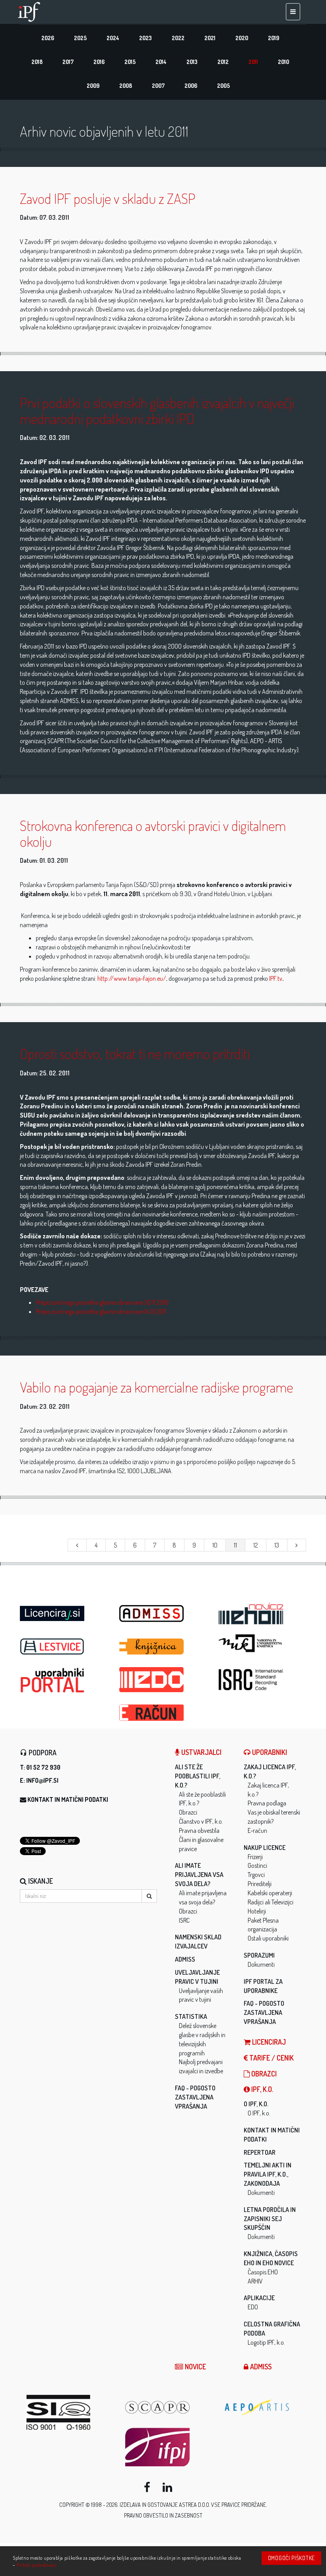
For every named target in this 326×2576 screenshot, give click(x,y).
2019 (274, 38)
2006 (191, 86)
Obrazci (188, 1812)
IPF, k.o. (261, 2089)
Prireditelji (260, 1884)
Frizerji (255, 1857)
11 (235, 1545)
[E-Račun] (163, 1710)
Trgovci (256, 1875)
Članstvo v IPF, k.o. (201, 1821)
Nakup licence (265, 1848)
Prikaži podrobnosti (37, 2565)
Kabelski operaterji (270, 1893)
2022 (178, 38)
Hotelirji (257, 1911)
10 (215, 1545)
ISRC (184, 1920)
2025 (80, 38)
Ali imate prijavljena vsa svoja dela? (199, 1875)
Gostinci (257, 1865)
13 (277, 1545)
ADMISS (185, 1959)
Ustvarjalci (201, 1752)
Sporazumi (259, 1955)
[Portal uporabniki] (64, 1680)
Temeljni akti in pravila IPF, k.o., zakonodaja (268, 2174)
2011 (253, 62)
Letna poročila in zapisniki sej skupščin (270, 2219)
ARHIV (255, 2281)
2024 (113, 38)
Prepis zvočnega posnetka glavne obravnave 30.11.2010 (102, 1302)
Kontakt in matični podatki (68, 1799)
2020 (242, 38)
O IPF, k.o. (256, 2104)
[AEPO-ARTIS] (268, 2407)
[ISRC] (262, 1680)
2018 (37, 62)
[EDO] (163, 1680)
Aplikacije (259, 2298)
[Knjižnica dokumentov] (163, 1647)
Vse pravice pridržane (239, 2505)
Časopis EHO (263, 2272)
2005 (223, 86)
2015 (130, 62)
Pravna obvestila (199, 1830)
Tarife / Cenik (271, 2058)
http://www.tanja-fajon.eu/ (132, 978)
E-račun (257, 1830)
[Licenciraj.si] (64, 1611)
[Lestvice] (64, 1647)
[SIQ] (70, 2412)
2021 (210, 38)
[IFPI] (169, 2447)
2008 (126, 86)
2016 (99, 62)
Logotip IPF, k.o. (266, 2342)
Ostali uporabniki (268, 1938)
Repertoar (260, 2152)
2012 (223, 62)
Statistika (191, 2016)
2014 (161, 62)
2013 (192, 62)
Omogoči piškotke (291, 2558)
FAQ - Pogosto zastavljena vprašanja (195, 2097)
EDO (253, 2307)
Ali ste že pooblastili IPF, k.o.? (198, 1776)
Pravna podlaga (267, 1803)
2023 (146, 38)
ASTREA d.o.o (194, 2505)
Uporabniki (269, 1752)
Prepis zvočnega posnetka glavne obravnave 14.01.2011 (101, 1311)
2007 (158, 86)
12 (256, 1545)
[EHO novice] (262, 1614)
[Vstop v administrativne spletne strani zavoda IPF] (163, 1614)
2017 (68, 62)
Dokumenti (261, 1964)
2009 (93, 86)
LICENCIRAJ (268, 2042)
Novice (195, 2367)
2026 (48, 38)
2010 (283, 62)
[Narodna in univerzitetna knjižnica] (262, 1643)
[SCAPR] (169, 2407)
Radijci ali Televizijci (271, 1902)
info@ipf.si (42, 1780)
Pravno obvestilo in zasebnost (163, 2515)
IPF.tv (276, 978)
